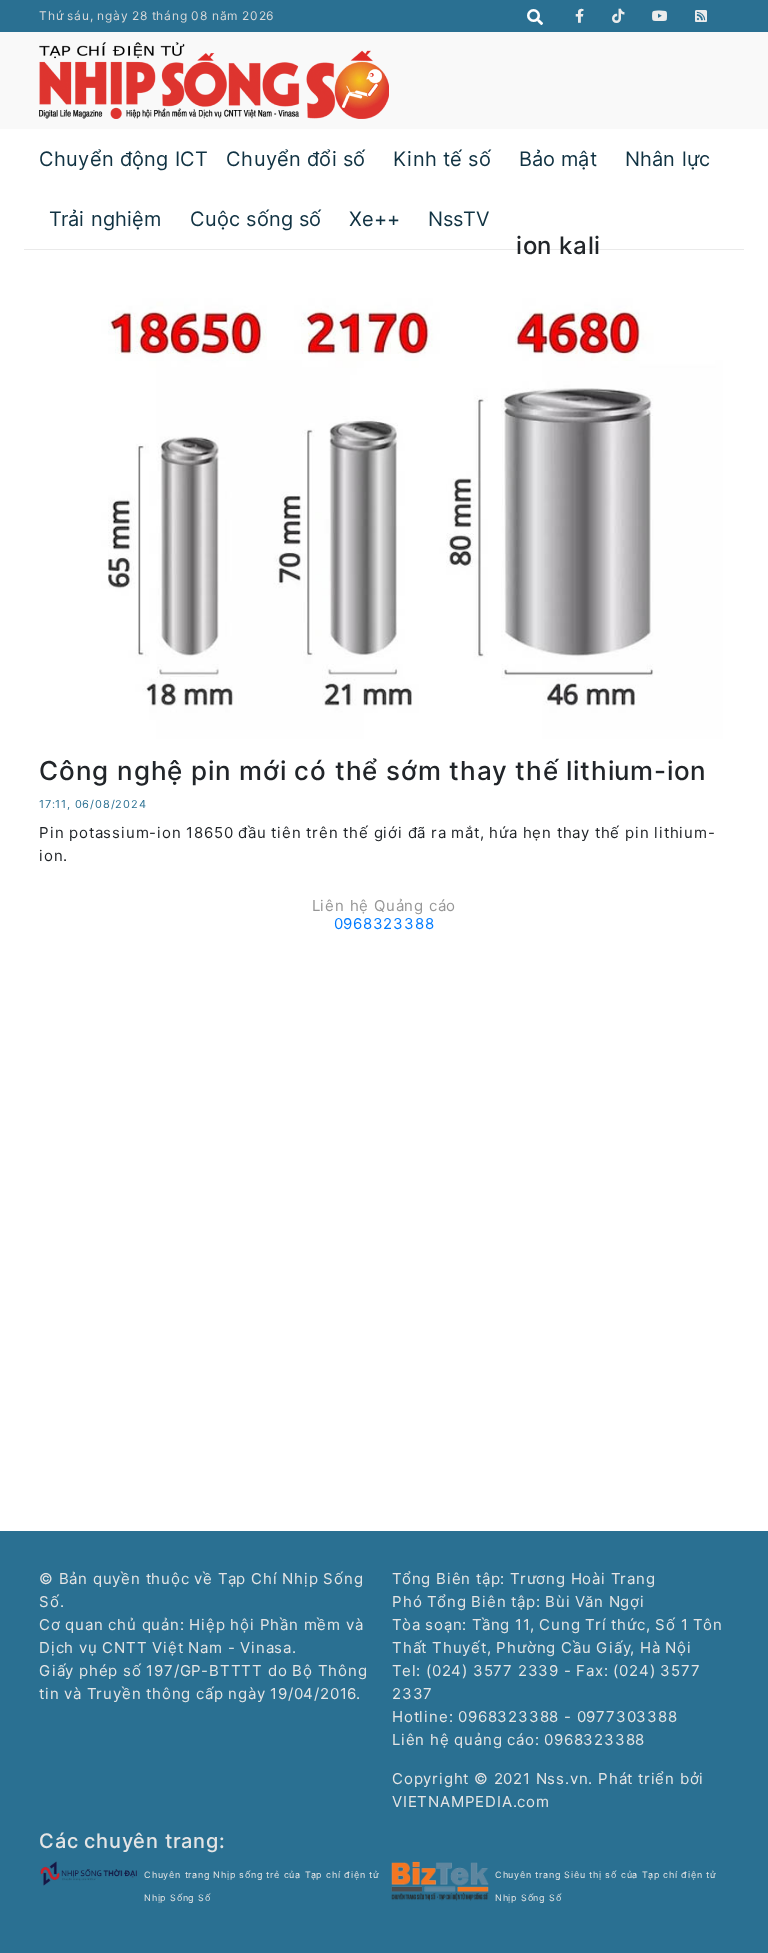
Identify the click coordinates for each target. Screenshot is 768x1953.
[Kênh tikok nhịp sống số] (618, 16)
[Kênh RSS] (701, 16)
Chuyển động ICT (123, 159)
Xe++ (374, 219)
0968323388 (384, 923)
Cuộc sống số (256, 219)
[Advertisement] (384, 1081)
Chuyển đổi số (295, 159)
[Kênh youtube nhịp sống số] (660, 16)
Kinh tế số (442, 159)
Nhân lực (667, 159)
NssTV (459, 219)
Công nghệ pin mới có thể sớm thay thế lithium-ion (373, 770)
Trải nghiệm (105, 219)
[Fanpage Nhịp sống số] (580, 16)
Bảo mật (558, 159)
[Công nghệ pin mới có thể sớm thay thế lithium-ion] (384, 510)
